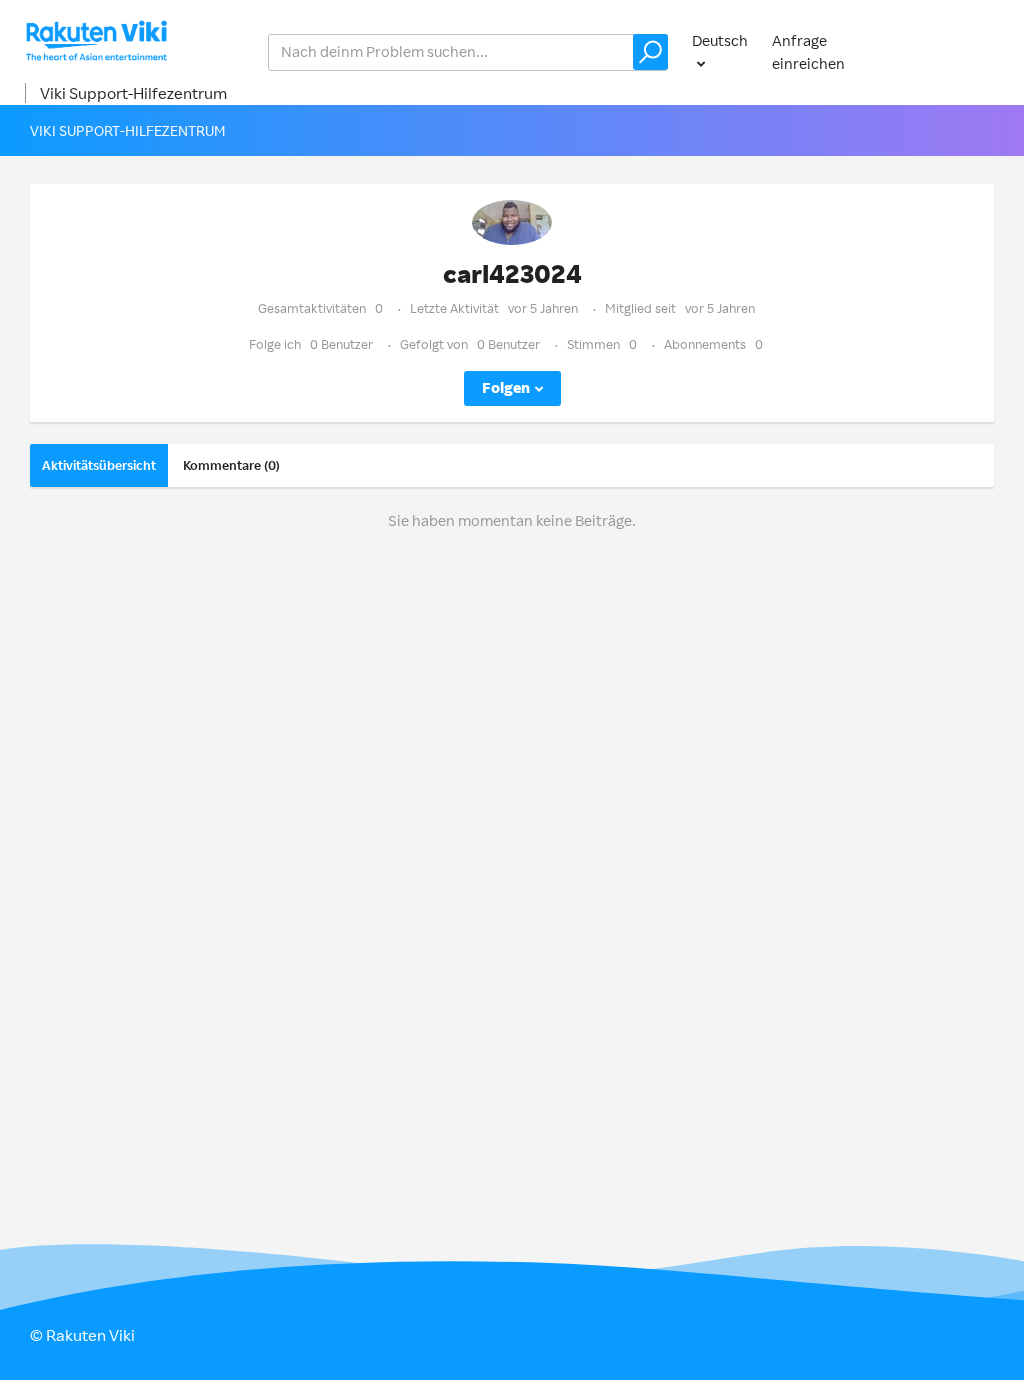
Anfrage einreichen (808, 52)
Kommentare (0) (231, 465)
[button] (650, 52)
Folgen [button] (506, 387)
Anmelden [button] (960, 51)
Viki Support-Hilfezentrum (133, 93)
